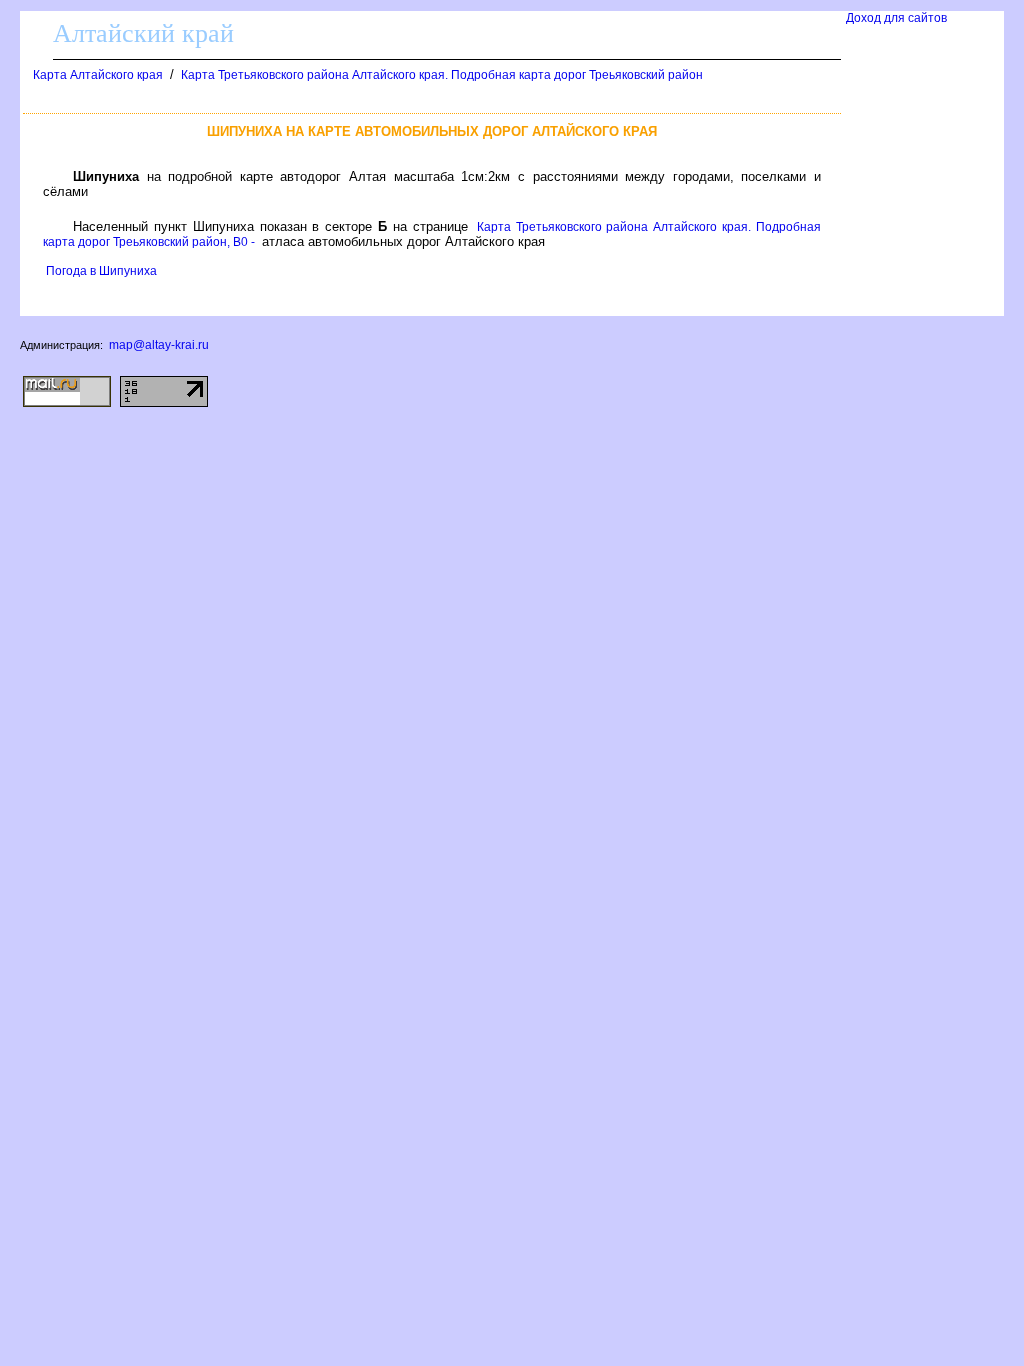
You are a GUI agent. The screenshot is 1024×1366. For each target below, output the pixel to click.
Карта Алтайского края (98, 75)
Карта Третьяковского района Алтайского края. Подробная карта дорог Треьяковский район (442, 75)
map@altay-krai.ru (159, 345)
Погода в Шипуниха (101, 271)
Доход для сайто (896, 18)
